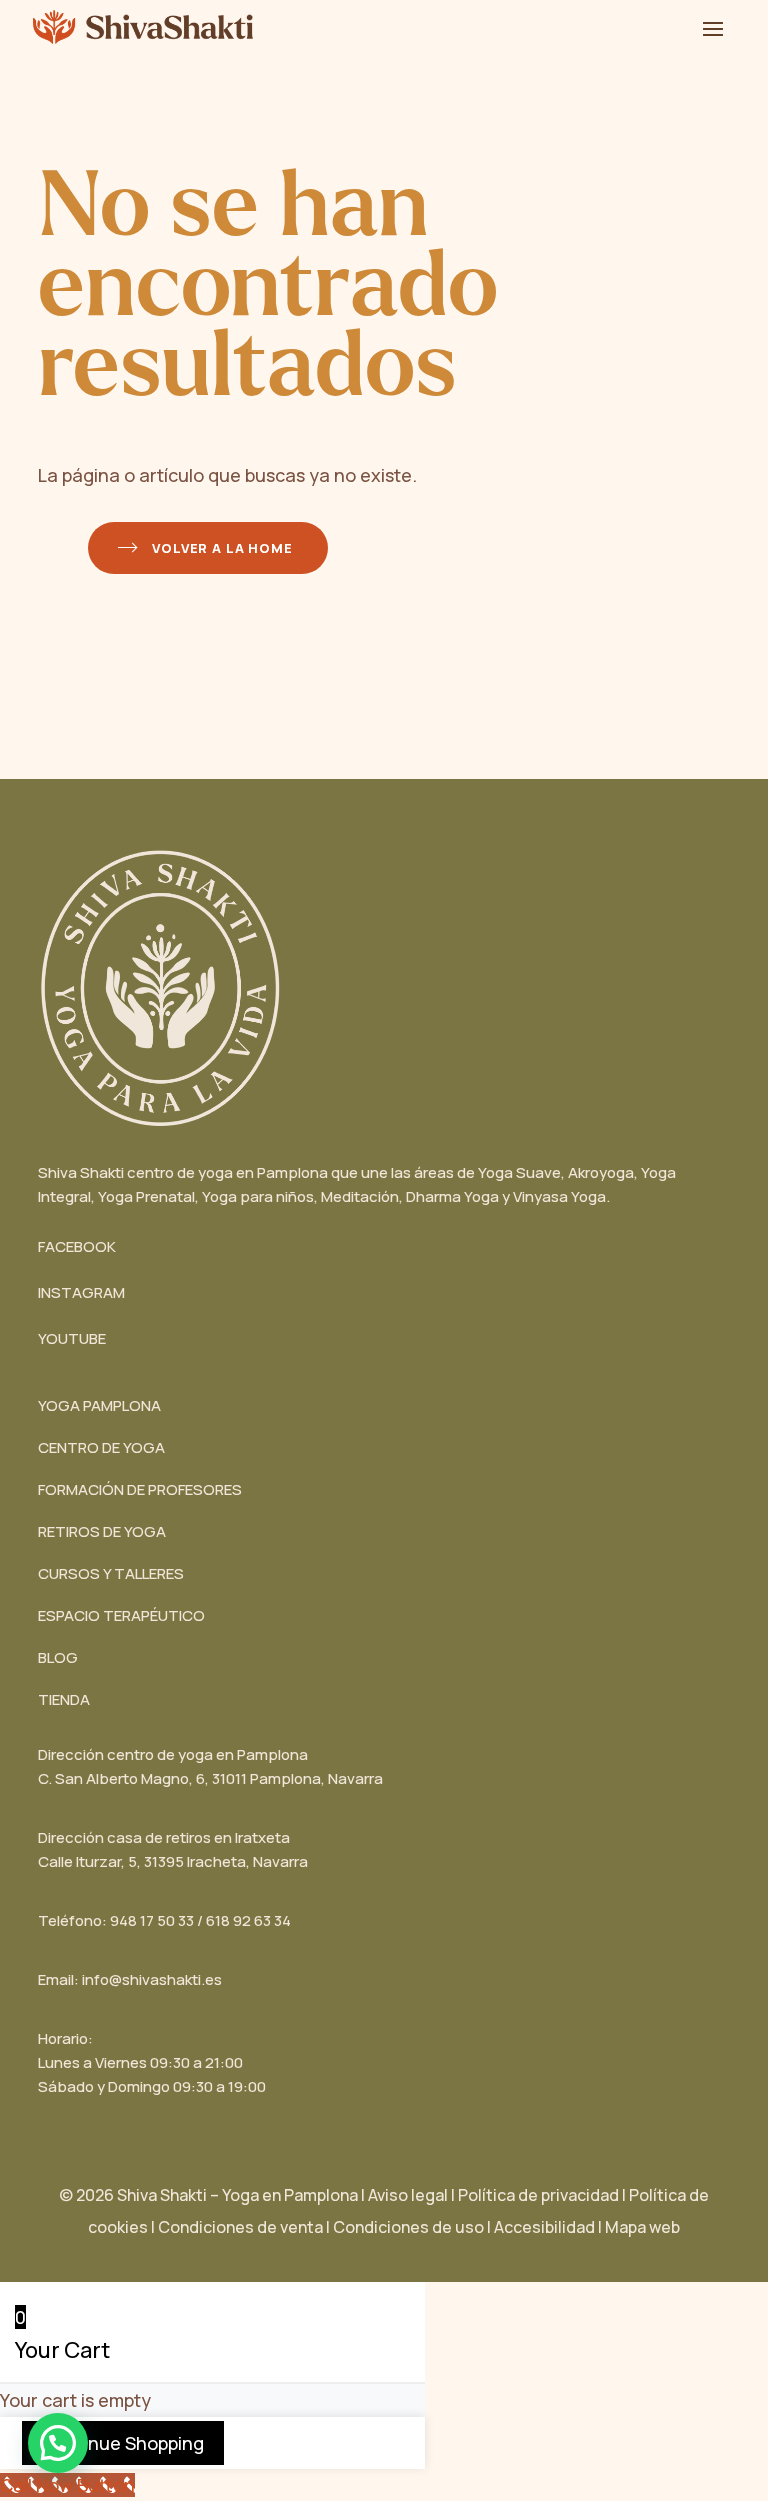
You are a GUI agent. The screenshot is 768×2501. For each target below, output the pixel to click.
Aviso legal (408, 2195)
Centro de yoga (101, 1447)
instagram (81, 1292)
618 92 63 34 (248, 1920)
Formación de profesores (140, 1489)
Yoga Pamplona (99, 1405)
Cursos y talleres (111, 1573)
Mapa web (642, 2227)
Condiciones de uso (408, 2227)
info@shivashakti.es (152, 1979)
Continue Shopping (123, 2443)
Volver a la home (222, 548)
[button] (58, 2443)
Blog (58, 1657)
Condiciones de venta (240, 2227)
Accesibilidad (549, 2227)
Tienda (64, 1699)
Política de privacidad (538, 2195)
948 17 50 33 (152, 1920)
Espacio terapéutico (121, 1615)
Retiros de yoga (102, 1531)
